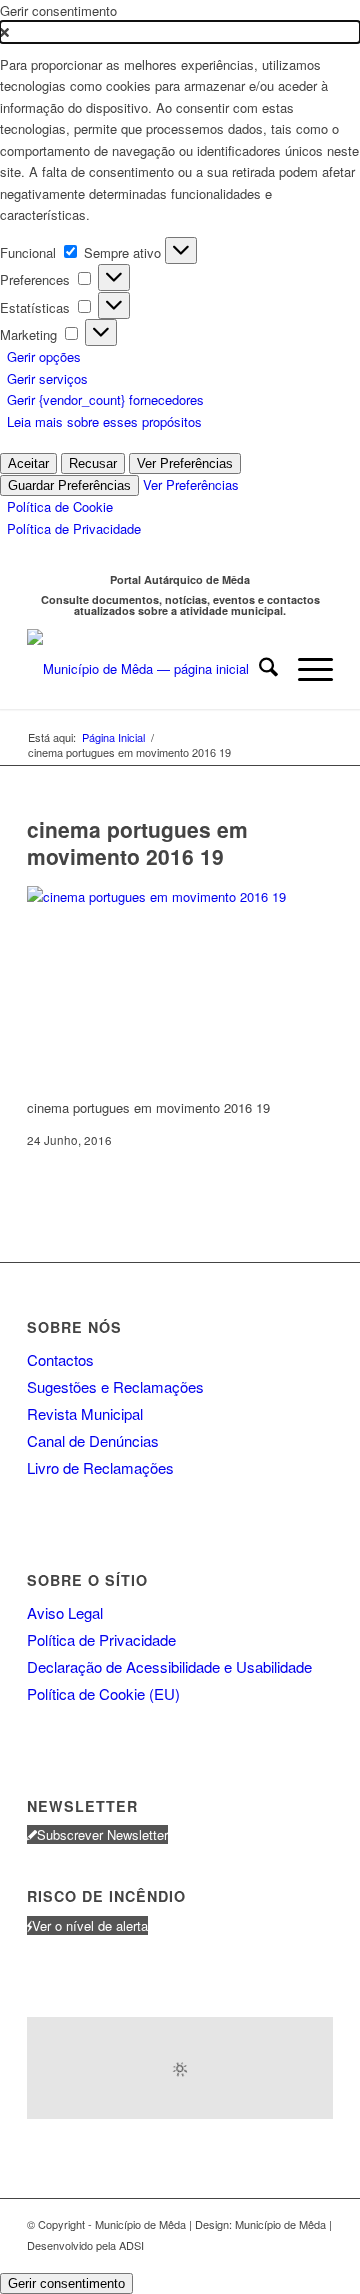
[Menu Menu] (305, 669)
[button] (180, 31)
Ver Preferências (185, 463)
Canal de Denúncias (93, 1440)
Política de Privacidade (74, 528)
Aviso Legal (65, 1612)
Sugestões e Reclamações (115, 1386)
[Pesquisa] (258, 669)
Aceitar (28, 463)
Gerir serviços (47, 378)
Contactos (60, 1359)
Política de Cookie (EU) (103, 1693)
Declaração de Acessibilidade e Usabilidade (169, 1666)
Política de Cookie (60, 506)
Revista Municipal (85, 1413)
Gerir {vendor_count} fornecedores (105, 399)
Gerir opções (44, 356)
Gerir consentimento (66, 2283)
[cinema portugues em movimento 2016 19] (177, 896)
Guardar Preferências (69, 485)
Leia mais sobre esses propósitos (104, 421)
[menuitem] (258, 669)
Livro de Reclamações (100, 1467)
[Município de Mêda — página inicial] (149, 669)
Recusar (93, 463)
